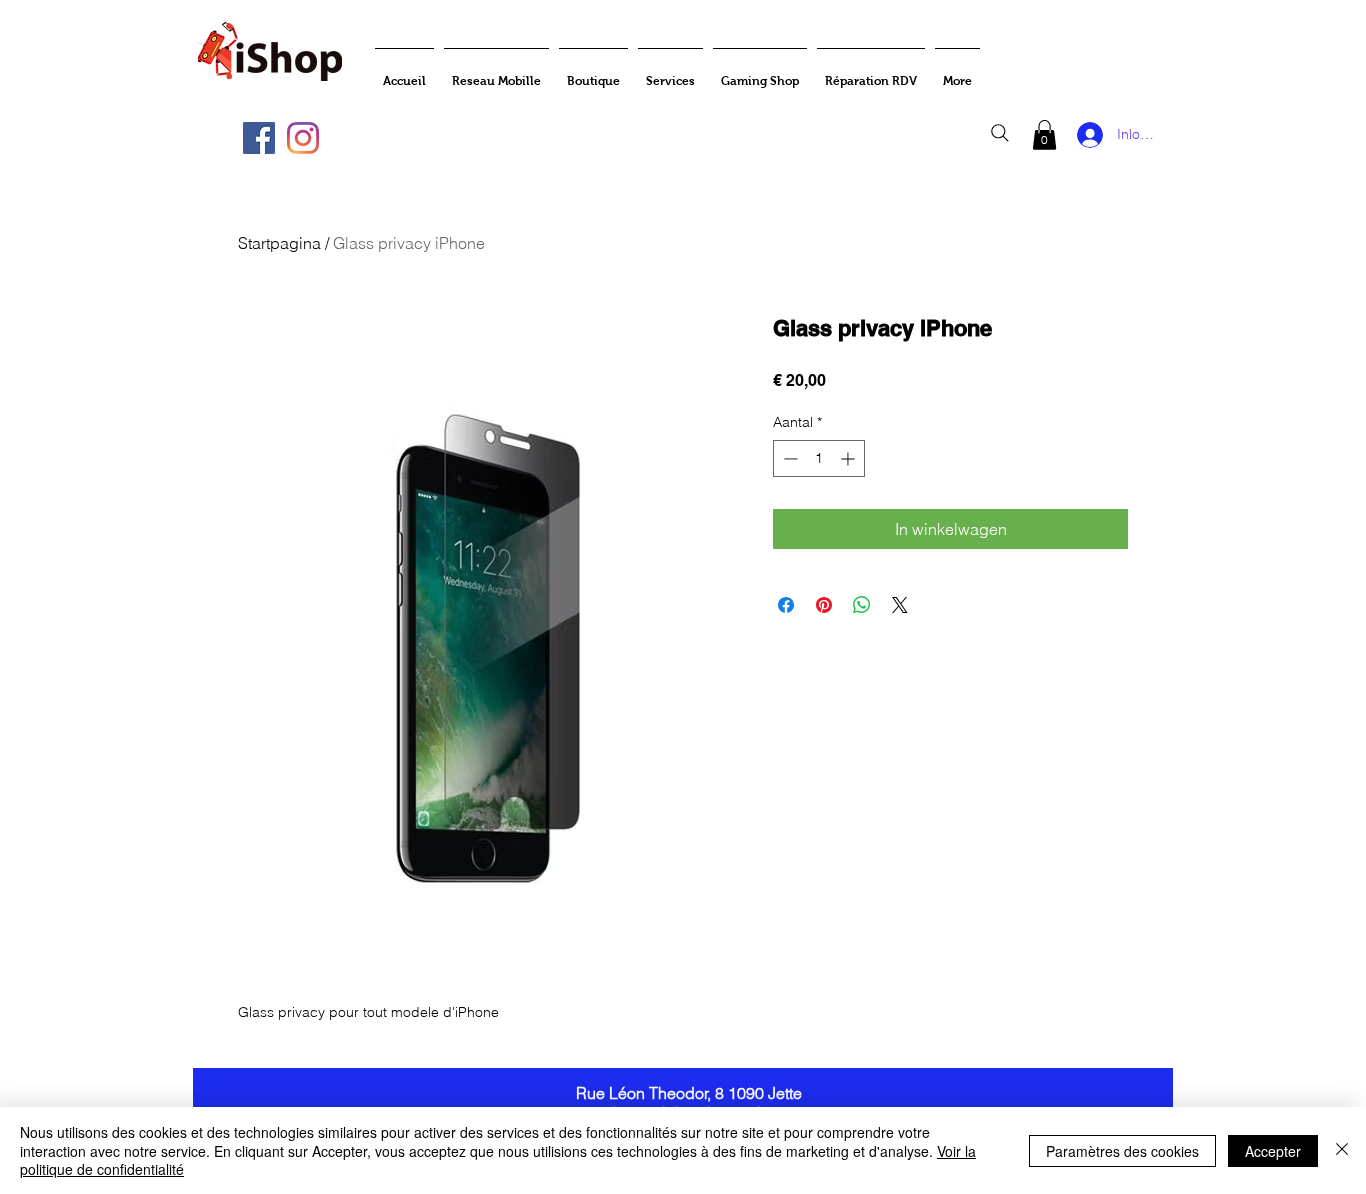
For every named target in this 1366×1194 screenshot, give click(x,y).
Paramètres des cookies (1122, 1151)
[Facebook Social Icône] (259, 138)
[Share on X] (900, 605)
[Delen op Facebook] (786, 605)
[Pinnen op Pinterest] (824, 605)
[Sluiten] (1342, 1150)
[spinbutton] (819, 458)
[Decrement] (788, 458)
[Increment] (849, 458)
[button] (1044, 135)
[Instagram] (303, 138)
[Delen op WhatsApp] (862, 605)
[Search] (1000, 133)
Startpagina (279, 243)
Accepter (1273, 1151)
